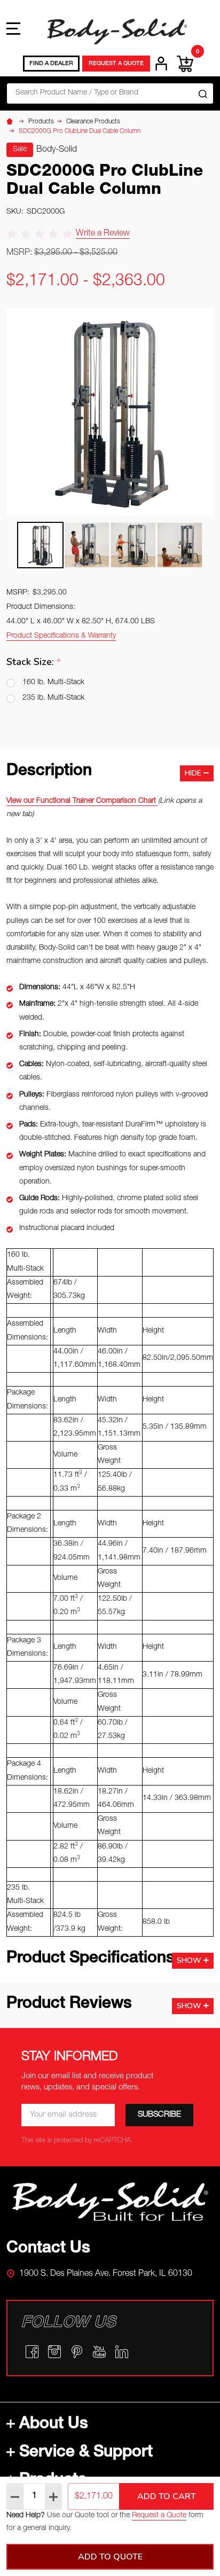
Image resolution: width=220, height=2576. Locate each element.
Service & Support (86, 2453)
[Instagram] (54, 2352)
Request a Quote (159, 2516)
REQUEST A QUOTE (116, 64)
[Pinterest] (77, 2352)
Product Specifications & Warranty (61, 636)
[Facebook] (32, 2352)
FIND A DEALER (51, 64)
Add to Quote (110, 2557)
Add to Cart (167, 2496)
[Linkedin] (122, 2352)
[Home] (11, 122)
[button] (110, 2202)
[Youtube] (99, 2352)
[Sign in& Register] (161, 64)
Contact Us (48, 2249)
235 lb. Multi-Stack (53, 698)
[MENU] (13, 28)
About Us (54, 2425)
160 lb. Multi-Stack (53, 683)
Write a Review (103, 234)
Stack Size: (34, 662)
